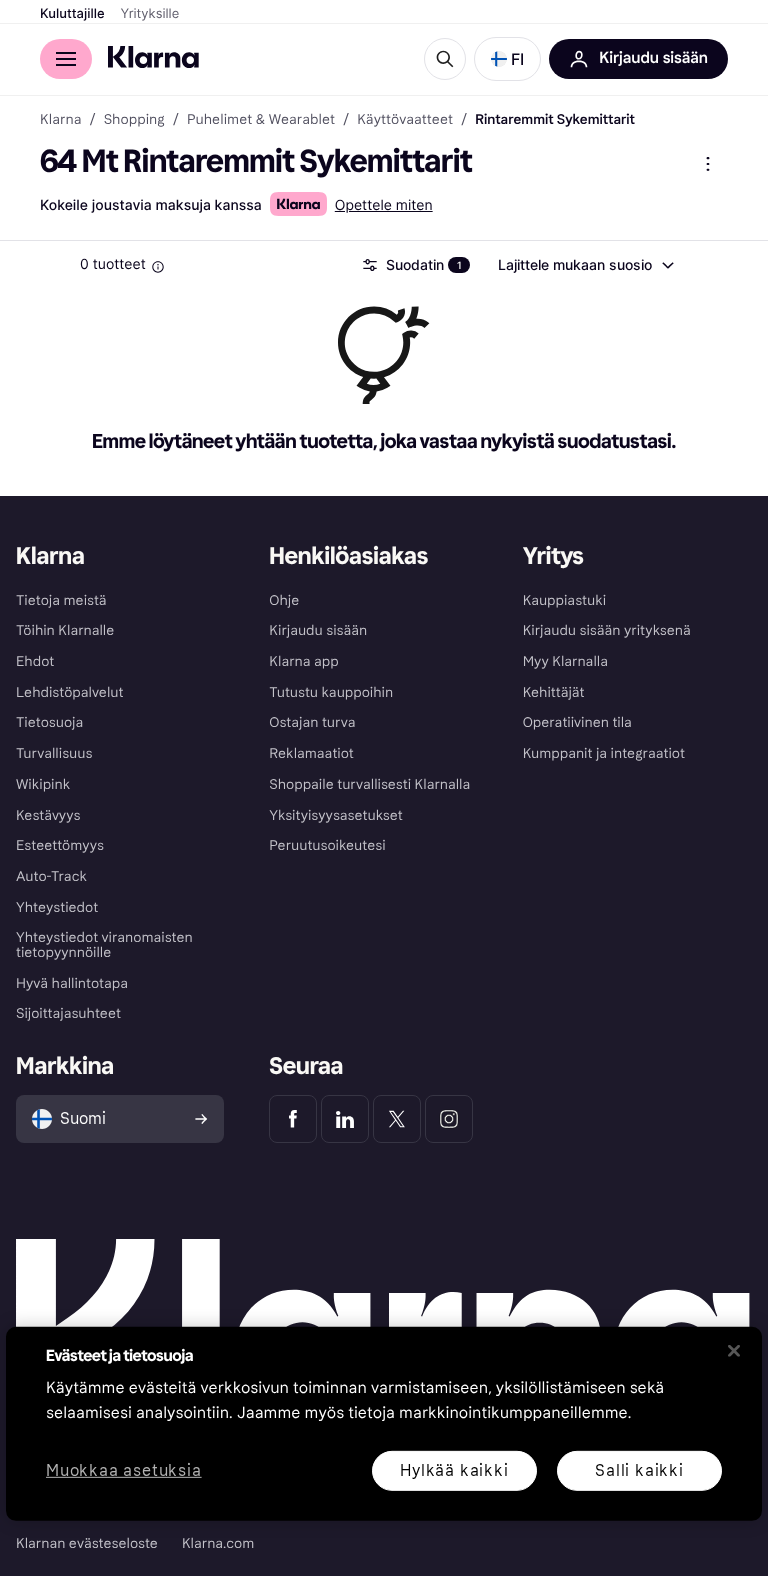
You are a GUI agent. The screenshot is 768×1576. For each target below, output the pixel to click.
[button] (507, 59)
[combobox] (585, 265)
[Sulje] (734, 1351)
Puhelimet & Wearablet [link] (261, 120)
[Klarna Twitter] (397, 1119)
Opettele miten (384, 205)
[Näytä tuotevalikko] (708, 164)
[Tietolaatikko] (158, 267)
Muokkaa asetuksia (124, 1470)
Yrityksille (150, 14)
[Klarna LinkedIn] (345, 1119)
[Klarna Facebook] (293, 1119)
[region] (384, 1424)
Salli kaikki (639, 1469)
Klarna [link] (60, 120)
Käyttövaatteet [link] (405, 120)
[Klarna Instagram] (449, 1119)
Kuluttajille (72, 14)
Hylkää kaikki (454, 1469)
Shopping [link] (134, 120)
